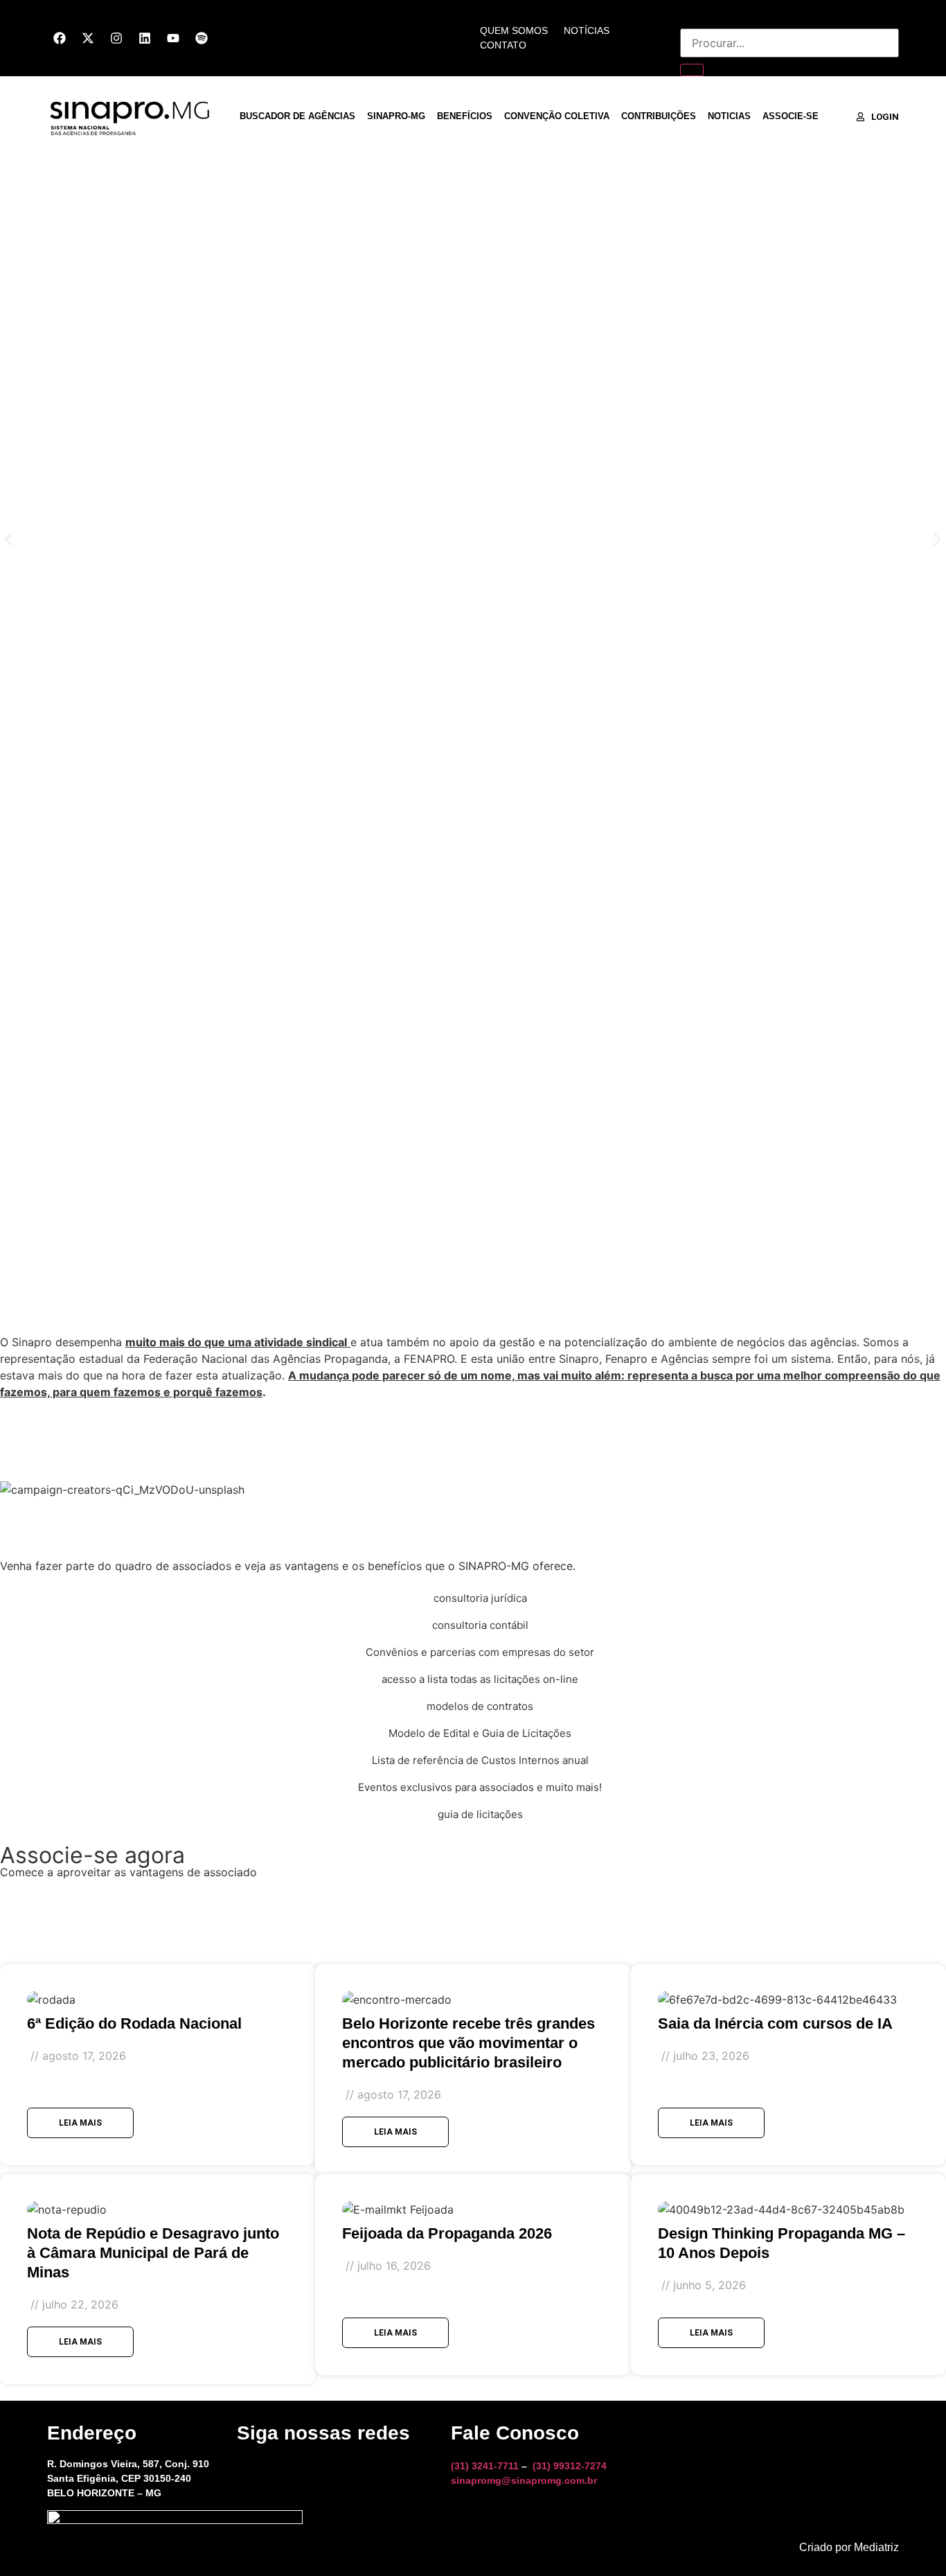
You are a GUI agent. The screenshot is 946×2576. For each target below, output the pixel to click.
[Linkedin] (145, 38)
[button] (9, 539)
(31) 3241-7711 (485, 2466)
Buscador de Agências (297, 116)
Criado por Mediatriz (849, 2547)
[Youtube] (173, 38)
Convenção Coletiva (557, 116)
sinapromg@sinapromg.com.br (524, 2480)
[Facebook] (60, 38)
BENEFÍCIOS (465, 116)
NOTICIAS (729, 116)
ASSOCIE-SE (791, 116)
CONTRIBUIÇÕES (659, 116)
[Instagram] (116, 38)
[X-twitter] (88, 38)
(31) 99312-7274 (570, 2466)
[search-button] (692, 70)
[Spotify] (202, 38)
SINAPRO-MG (396, 116)
